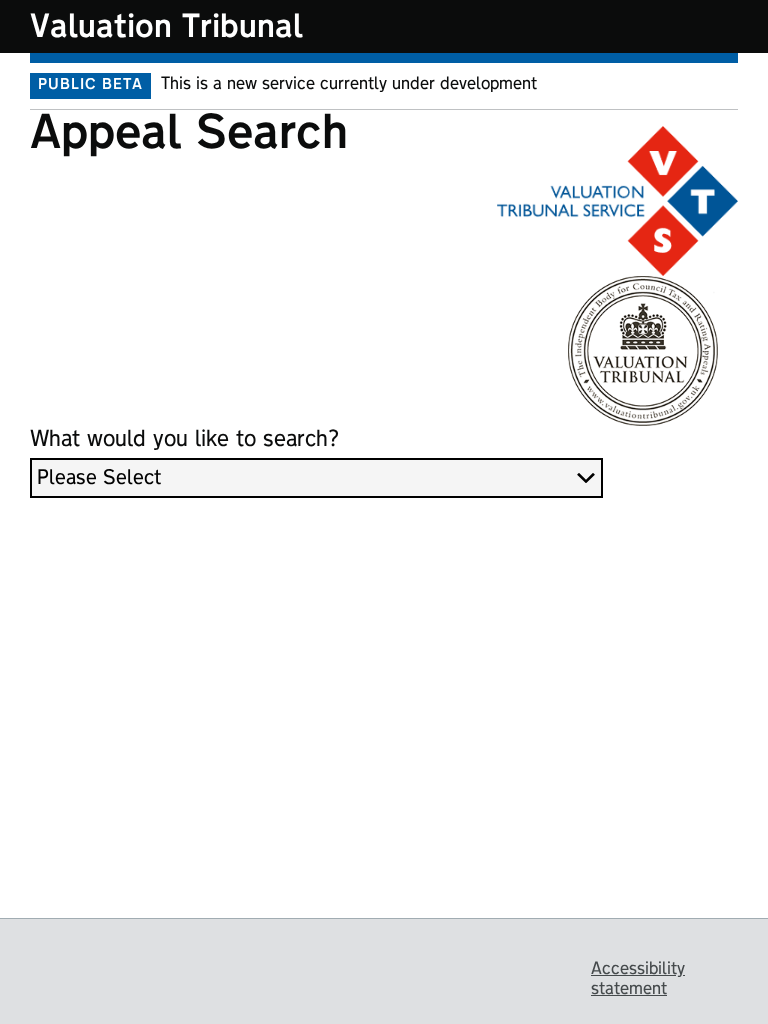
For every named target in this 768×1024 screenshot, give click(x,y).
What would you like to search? (184, 439)
